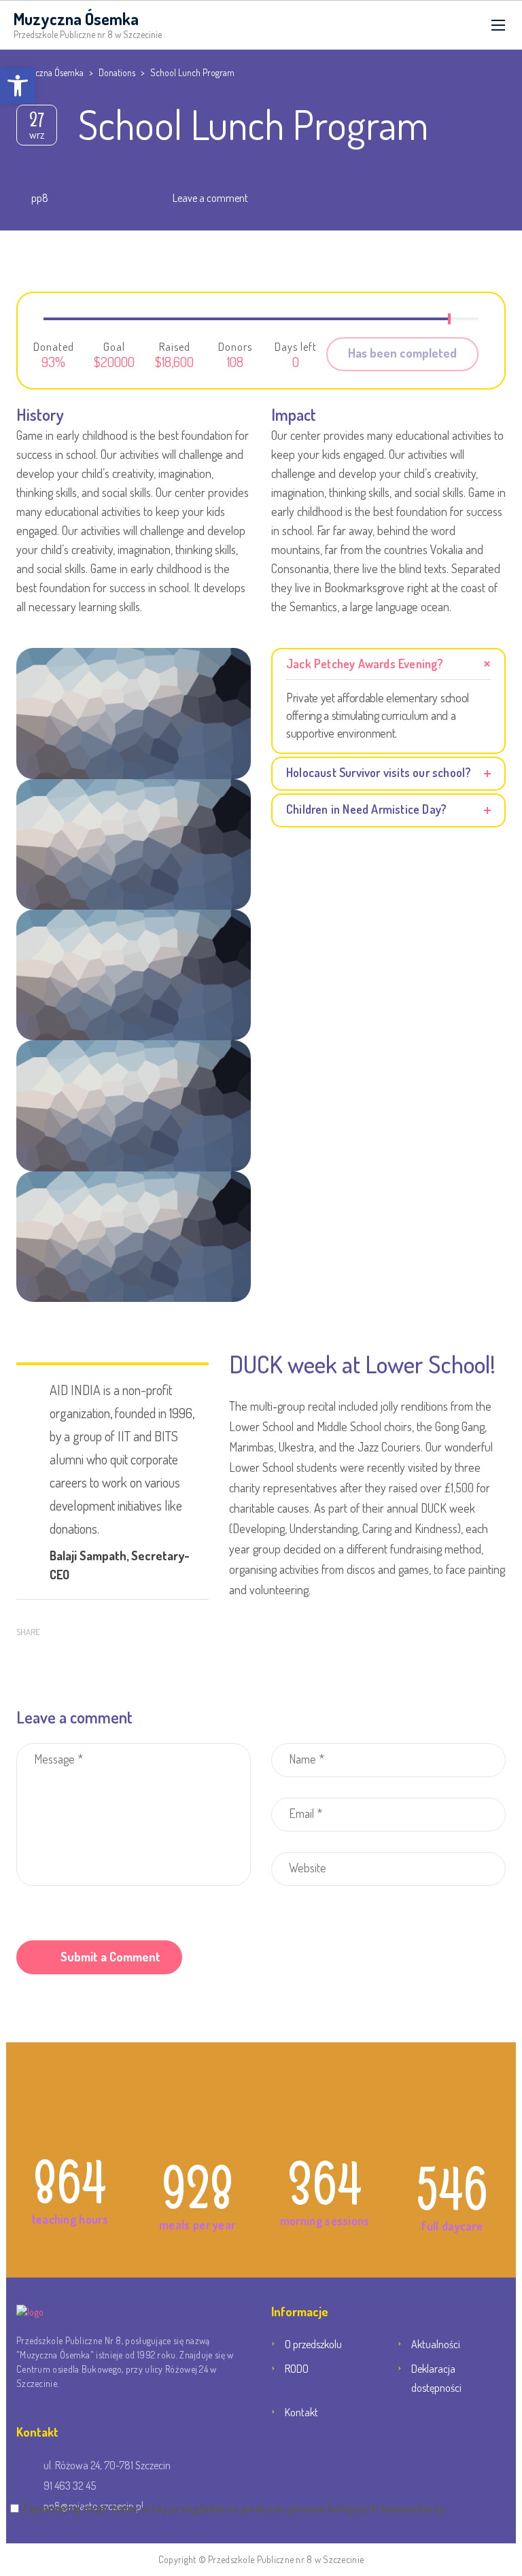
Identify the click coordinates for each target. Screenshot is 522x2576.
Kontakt (301, 2412)
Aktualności (436, 2344)
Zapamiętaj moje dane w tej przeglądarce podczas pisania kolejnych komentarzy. (235, 2508)
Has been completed (402, 353)
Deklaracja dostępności (436, 2378)
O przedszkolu (313, 2344)
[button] (18, 86)
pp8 (40, 198)
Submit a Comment (110, 1957)
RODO (297, 2369)
